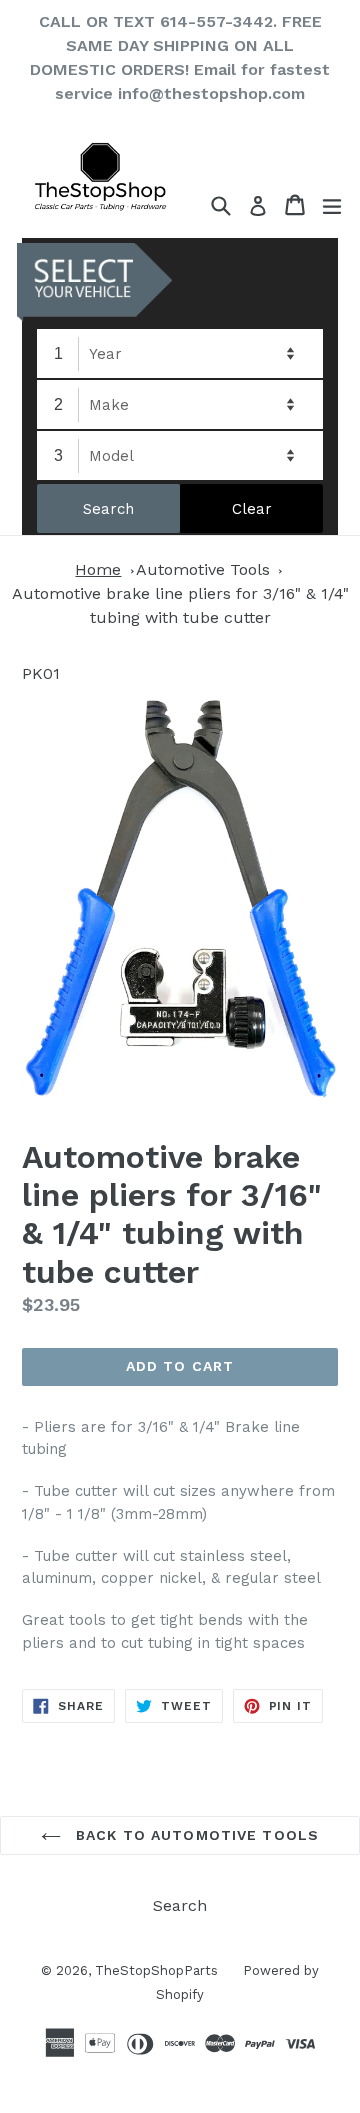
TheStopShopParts (156, 1970)
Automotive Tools (203, 569)
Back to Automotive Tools (195, 1835)
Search (180, 1905)
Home (98, 569)
